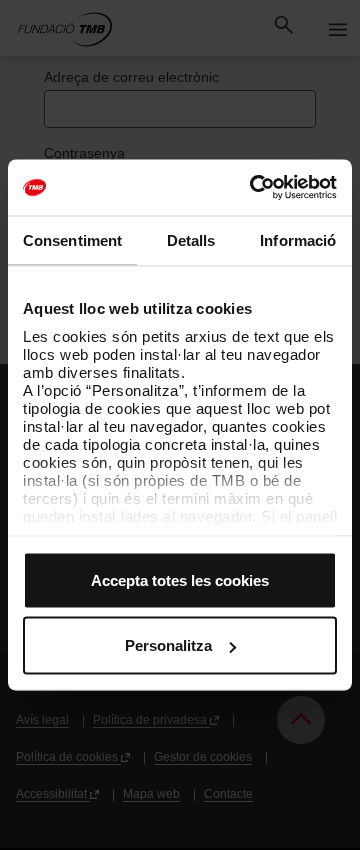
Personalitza (168, 645)
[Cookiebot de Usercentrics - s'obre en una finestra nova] (254, 188)
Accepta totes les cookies (180, 579)
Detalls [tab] (191, 239)
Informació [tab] (298, 239)
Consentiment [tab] (72, 239)
